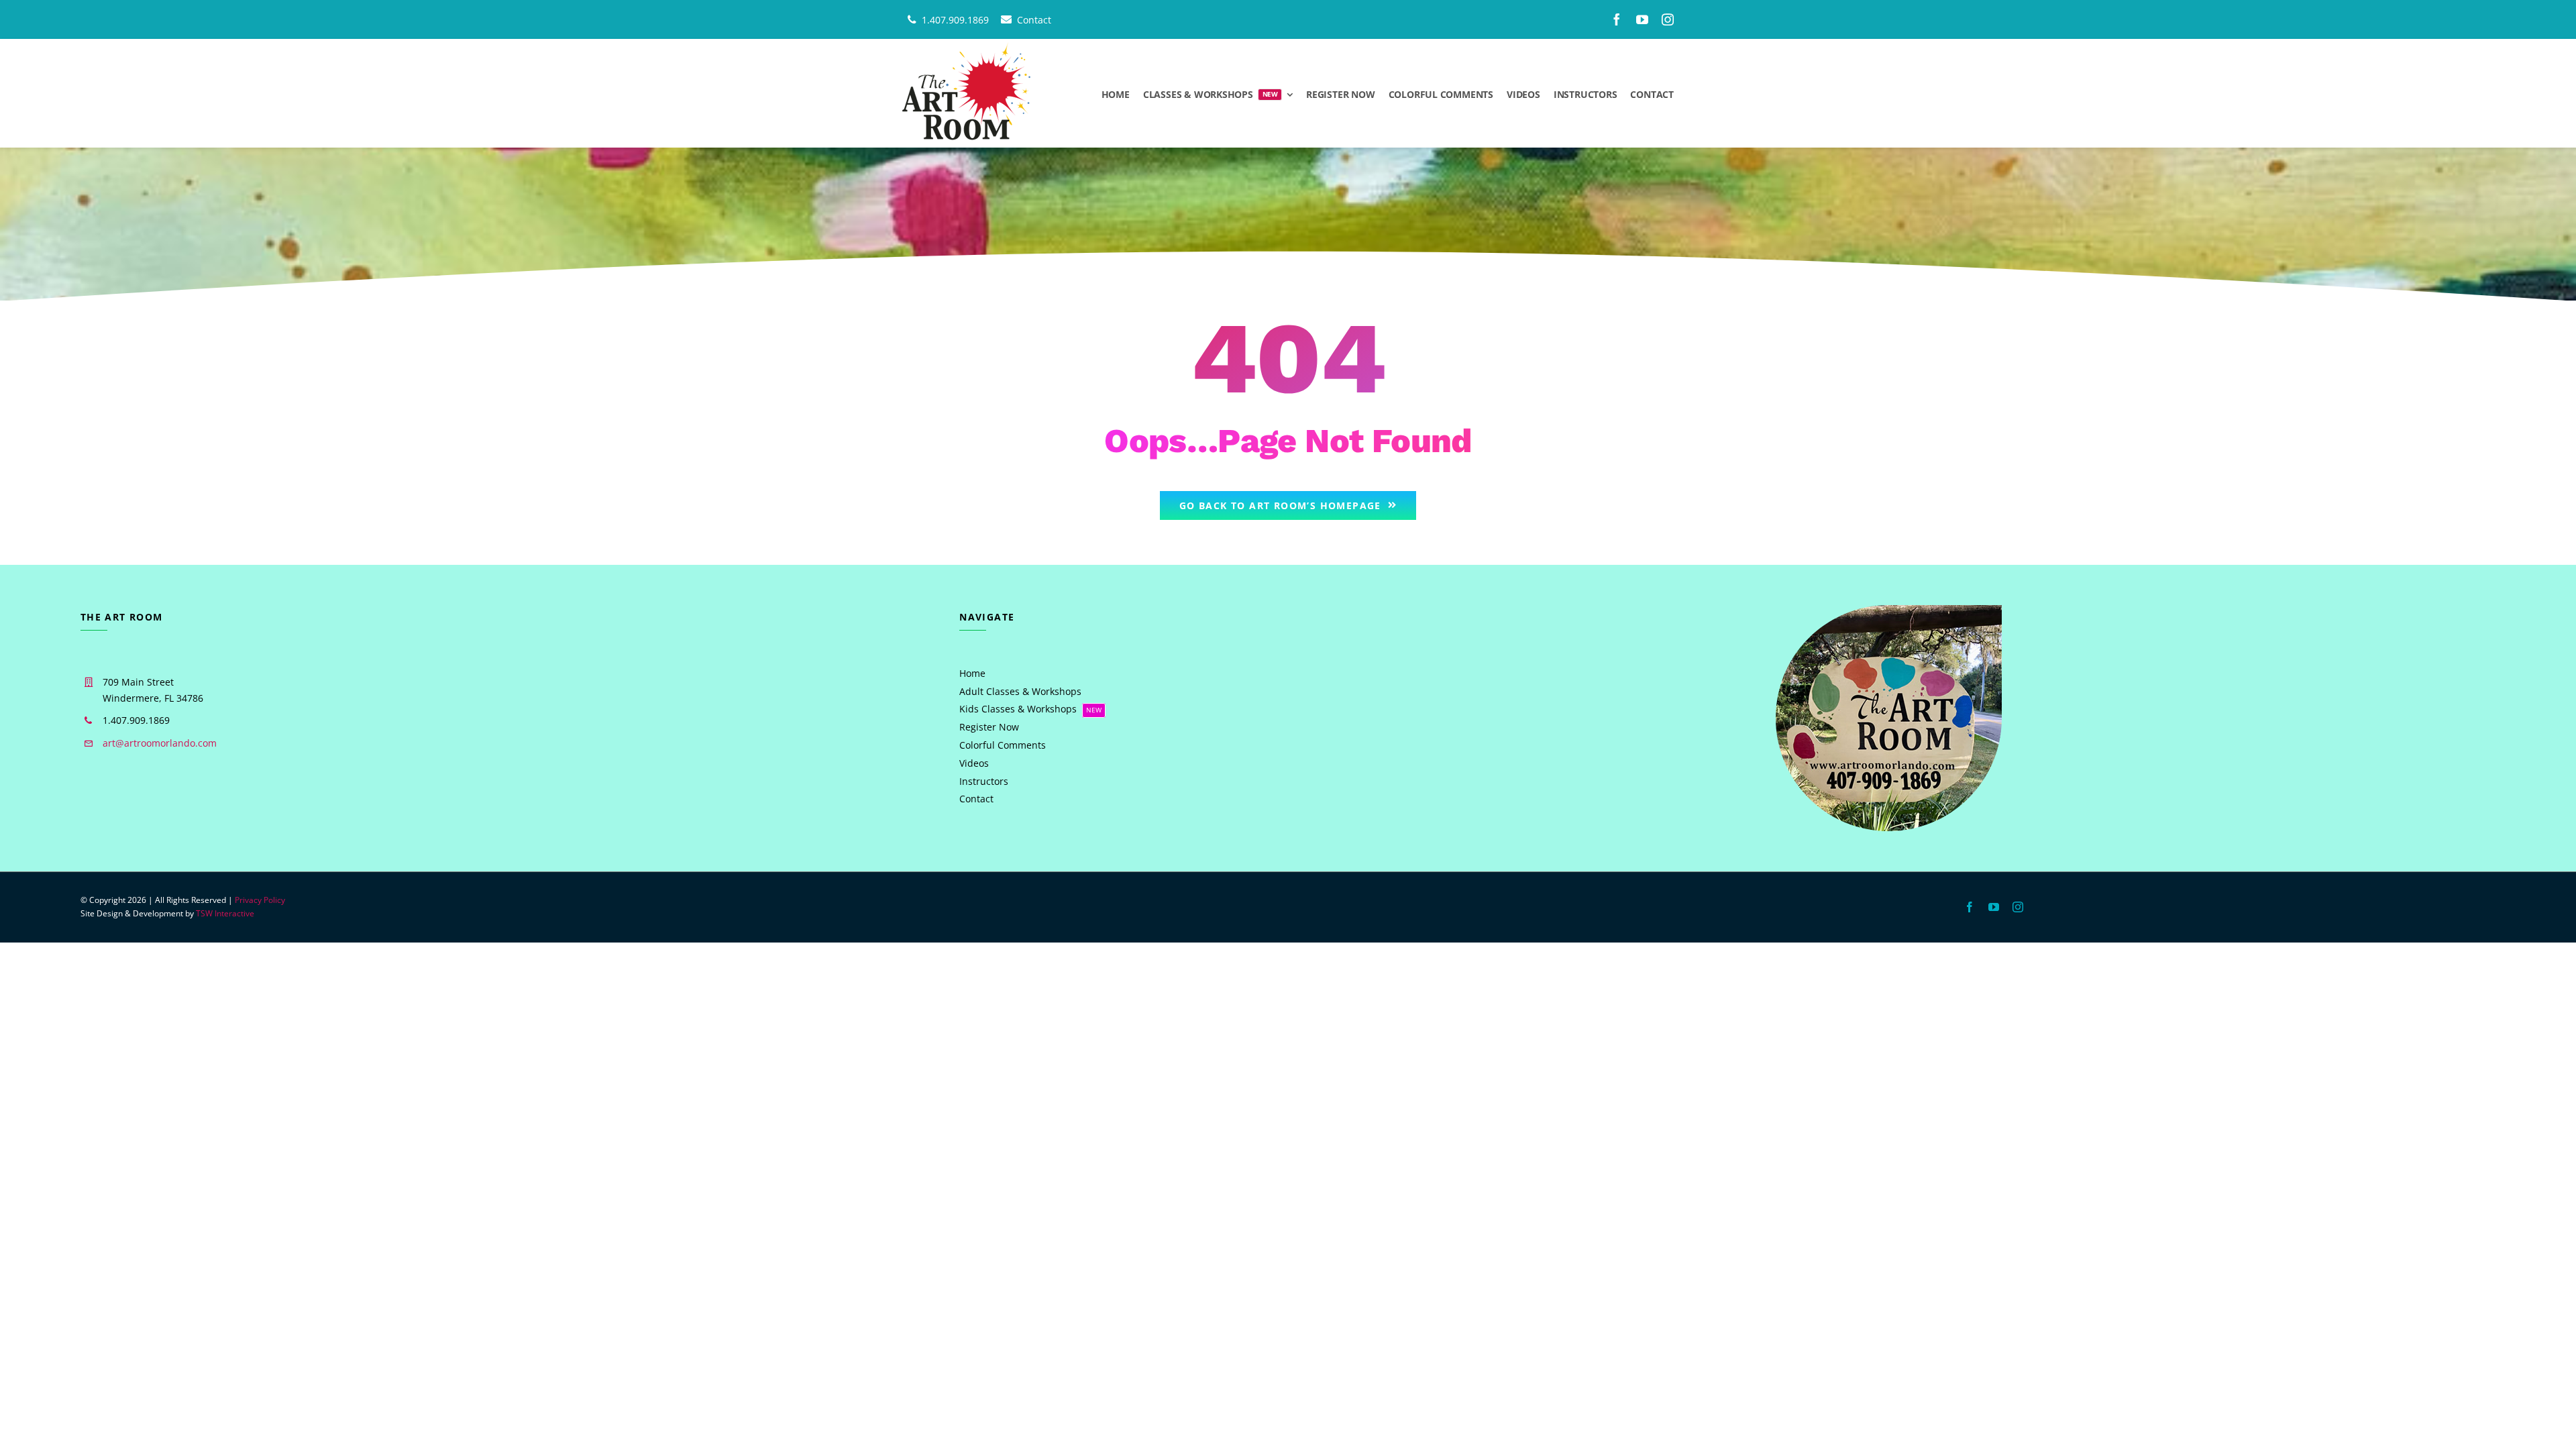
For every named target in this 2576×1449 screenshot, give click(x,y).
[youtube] (1642, 19)
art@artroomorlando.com (160, 743)
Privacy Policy (260, 900)
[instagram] (1668, 19)
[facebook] (1617, 19)
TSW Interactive (225, 913)
